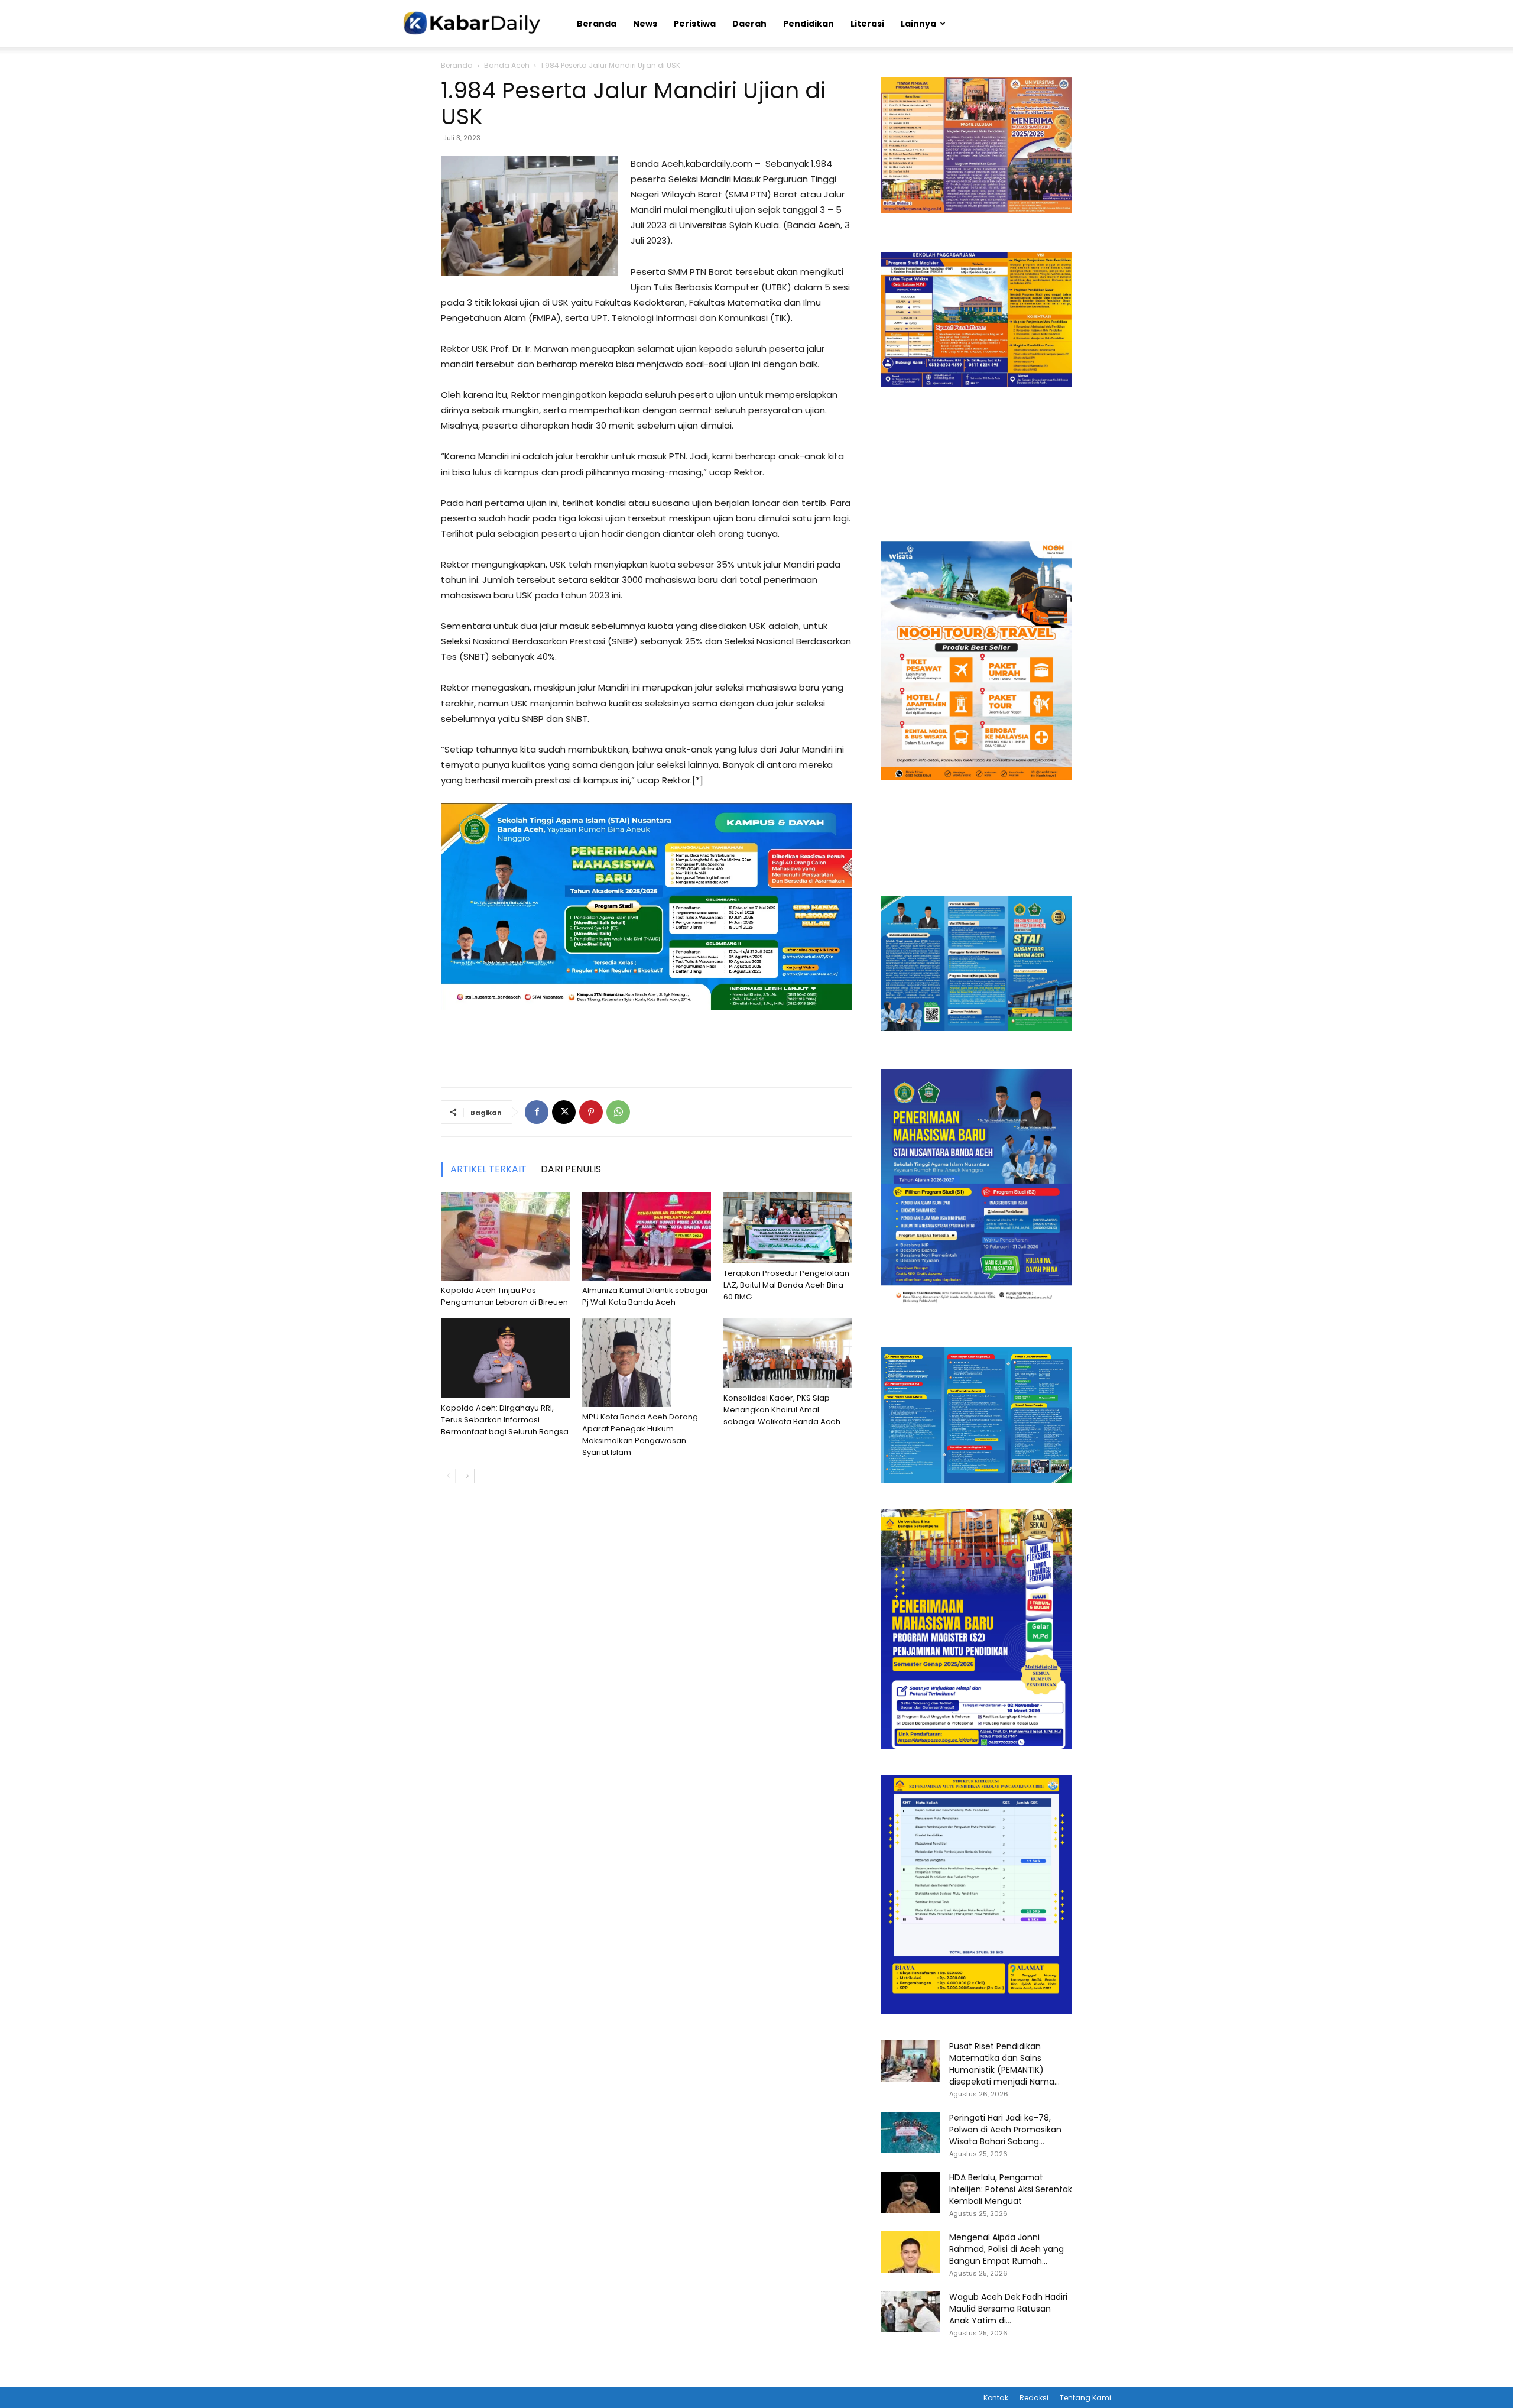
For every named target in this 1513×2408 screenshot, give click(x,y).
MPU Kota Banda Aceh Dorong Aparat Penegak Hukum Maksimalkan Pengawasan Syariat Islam (640, 1435)
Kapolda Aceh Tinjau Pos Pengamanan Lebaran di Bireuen (504, 1296)
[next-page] (467, 1476)
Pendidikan (809, 24)
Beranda (597, 24)
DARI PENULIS (571, 1169)
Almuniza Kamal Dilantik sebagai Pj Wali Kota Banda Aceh (645, 1296)
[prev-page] (448, 1476)
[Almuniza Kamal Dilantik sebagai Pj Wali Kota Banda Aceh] (647, 1236)
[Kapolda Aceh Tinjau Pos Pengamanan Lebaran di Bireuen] (505, 1236)
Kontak (996, 2398)
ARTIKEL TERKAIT (488, 1169)
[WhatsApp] (618, 1112)
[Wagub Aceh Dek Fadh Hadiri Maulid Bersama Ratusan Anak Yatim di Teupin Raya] (910, 2312)
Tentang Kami (1085, 2398)
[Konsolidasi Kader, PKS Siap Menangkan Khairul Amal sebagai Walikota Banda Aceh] (788, 1353)
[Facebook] (537, 1112)
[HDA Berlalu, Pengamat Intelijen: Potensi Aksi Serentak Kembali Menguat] (910, 2192)
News (645, 24)
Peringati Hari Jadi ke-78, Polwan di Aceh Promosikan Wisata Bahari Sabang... (1005, 2130)
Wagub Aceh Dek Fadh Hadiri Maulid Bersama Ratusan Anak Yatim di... (1008, 2309)
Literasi (867, 24)
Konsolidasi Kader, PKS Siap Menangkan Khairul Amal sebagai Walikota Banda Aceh (782, 1410)
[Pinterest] (591, 1112)
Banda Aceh (507, 65)
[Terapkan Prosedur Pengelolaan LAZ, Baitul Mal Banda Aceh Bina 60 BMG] (788, 1228)
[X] (564, 1112)
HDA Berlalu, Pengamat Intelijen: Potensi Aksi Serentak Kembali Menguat (1011, 2189)
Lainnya (918, 24)
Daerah (749, 24)
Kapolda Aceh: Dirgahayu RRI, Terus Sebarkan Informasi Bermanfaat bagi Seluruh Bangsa (505, 1420)
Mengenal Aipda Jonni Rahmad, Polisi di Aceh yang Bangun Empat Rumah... (1006, 2249)
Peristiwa (695, 24)
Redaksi (1034, 2398)
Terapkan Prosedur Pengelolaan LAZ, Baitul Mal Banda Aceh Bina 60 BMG (786, 1285)
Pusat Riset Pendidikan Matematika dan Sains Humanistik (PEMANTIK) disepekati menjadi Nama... (1004, 2064)
